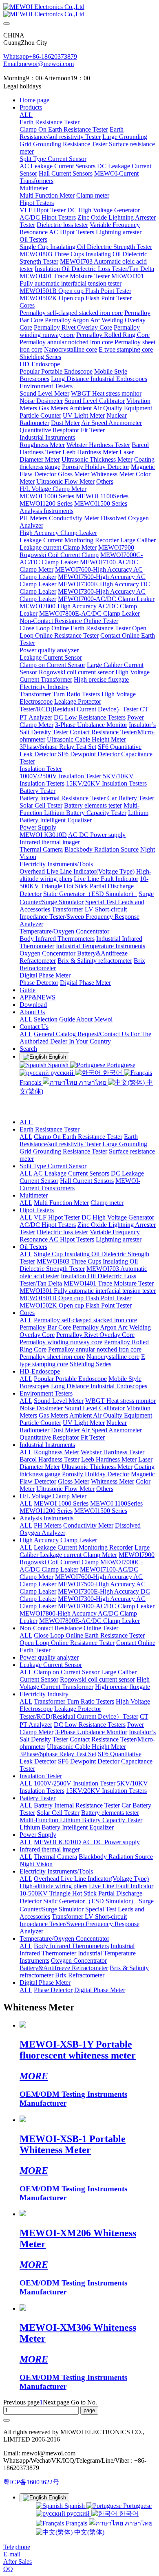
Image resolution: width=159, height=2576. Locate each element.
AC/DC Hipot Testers (48, 1225)
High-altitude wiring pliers (53, 1886)
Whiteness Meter (113, 1481)
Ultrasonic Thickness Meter (97, 1467)
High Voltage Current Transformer (85, 1683)
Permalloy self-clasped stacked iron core (85, 1320)
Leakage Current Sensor (51, 1665)
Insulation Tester (41, 1776)
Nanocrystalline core (113, 1357)
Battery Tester (38, 1798)
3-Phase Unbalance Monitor (91, 1732)
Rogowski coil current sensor (97, 1679)
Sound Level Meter (59, 1401)
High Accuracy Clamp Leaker (58, 1540)
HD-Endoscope (40, 1371)
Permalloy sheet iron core (52, 1357)
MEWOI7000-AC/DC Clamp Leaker (106, 1606)
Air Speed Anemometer (112, 1430)
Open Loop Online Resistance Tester (67, 1643)
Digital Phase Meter (45, 1983)
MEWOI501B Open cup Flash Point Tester (75, 1298)
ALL (26, 115)
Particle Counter (40, 1423)
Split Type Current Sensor (53, 1166)
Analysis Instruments (46, 1518)
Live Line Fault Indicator (121, 1886)
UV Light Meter (84, 1423)
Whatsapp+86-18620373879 (40, 56)
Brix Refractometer (80, 1975)
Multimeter (34, 1195)
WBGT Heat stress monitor (120, 1401)
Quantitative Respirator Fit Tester (62, 1437)
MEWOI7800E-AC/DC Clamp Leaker (89, 1621)
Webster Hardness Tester (113, 1452)
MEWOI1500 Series (101, 1511)
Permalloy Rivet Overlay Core (95, 1335)
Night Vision (36, 1864)
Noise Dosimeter (41, 1408)
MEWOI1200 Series (46, 1511)
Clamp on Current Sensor (67, 1672)
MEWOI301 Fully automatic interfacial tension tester (88, 1291)
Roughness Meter (56, 1452)
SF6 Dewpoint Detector (89, 1761)
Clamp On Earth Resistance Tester (78, 1137)
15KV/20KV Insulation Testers (106, 1791)
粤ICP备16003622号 (31, 2482)
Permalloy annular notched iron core (95, 1349)
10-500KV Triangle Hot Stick (58, 1893)
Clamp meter (107, 1203)
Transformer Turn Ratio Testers (74, 1701)
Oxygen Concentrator (79, 1961)
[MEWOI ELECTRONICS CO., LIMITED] (79, 11)
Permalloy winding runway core (61, 1342)
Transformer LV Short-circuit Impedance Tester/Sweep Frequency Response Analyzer (79, 1924)
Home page (34, 100)
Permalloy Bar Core (45, 1327)
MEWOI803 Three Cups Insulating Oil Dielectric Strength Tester (79, 1265)
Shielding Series (91, 1364)
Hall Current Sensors (87, 1181)
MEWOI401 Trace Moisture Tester (109, 1283)
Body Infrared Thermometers (71, 1946)
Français (76, 2523)
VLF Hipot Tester (57, 1217)
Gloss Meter (74, 1481)
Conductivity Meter (88, 1525)
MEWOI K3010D (57, 1842)
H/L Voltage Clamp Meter (53, 1496)
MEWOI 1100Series (116, 1503)
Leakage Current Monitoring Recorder (83, 1547)
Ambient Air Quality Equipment (111, 1415)
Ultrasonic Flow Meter (65, 1489)
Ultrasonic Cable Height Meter (86, 1747)
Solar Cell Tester (58, 1813)
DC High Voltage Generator (118, 1217)
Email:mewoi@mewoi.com (39, 64)
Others (105, 1489)
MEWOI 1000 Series (61, 1503)
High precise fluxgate (123, 1687)
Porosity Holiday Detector (96, 1474)
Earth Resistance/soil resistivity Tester (79, 1140)
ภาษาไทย (93, 1082)
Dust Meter (65, 1430)
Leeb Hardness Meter (109, 1459)
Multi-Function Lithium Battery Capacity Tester (81, 1820)
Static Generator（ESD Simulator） (90, 1901)
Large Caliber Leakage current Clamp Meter (85, 1551)
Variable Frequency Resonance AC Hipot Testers (80, 1236)
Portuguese (120, 1065)
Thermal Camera (55, 1857)
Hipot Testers (37, 1210)
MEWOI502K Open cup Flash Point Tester (76, 1305)
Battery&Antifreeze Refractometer (64, 1968)
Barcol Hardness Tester (50, 1459)
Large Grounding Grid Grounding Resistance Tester (83, 1148)
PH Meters (48, 1525)
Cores (27, 1313)
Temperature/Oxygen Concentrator (64, 1939)
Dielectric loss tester (62, 1232)
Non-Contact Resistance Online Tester (69, 1628)
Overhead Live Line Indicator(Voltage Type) (91, 1879)
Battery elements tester (110, 1813)
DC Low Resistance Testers (90, 1725)
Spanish (58, 1065)
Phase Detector (53, 1990)
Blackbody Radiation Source (116, 1857)
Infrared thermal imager (50, 1849)
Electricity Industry (44, 1694)
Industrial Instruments (47, 1445)
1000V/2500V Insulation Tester (75, 1783)
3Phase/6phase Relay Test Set (58, 1754)
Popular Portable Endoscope (70, 1379)
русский (62, 1073)
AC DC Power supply (111, 1842)
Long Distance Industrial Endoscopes (99, 1386)
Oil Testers (33, 1247)
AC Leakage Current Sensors (71, 1173)
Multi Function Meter (61, 1203)
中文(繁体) (88, 2532)
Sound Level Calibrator (95, 1408)
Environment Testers (46, 1393)
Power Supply (38, 1835)
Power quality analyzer (49, 1657)
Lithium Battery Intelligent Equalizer (67, 1827)
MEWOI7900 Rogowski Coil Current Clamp (87, 1558)
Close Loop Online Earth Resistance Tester (89, 1635)
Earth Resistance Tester (50, 1129)
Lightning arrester (119, 1239)
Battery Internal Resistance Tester (77, 1805)
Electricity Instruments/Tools (56, 1871)
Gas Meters (53, 1415)
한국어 (113, 1073)
